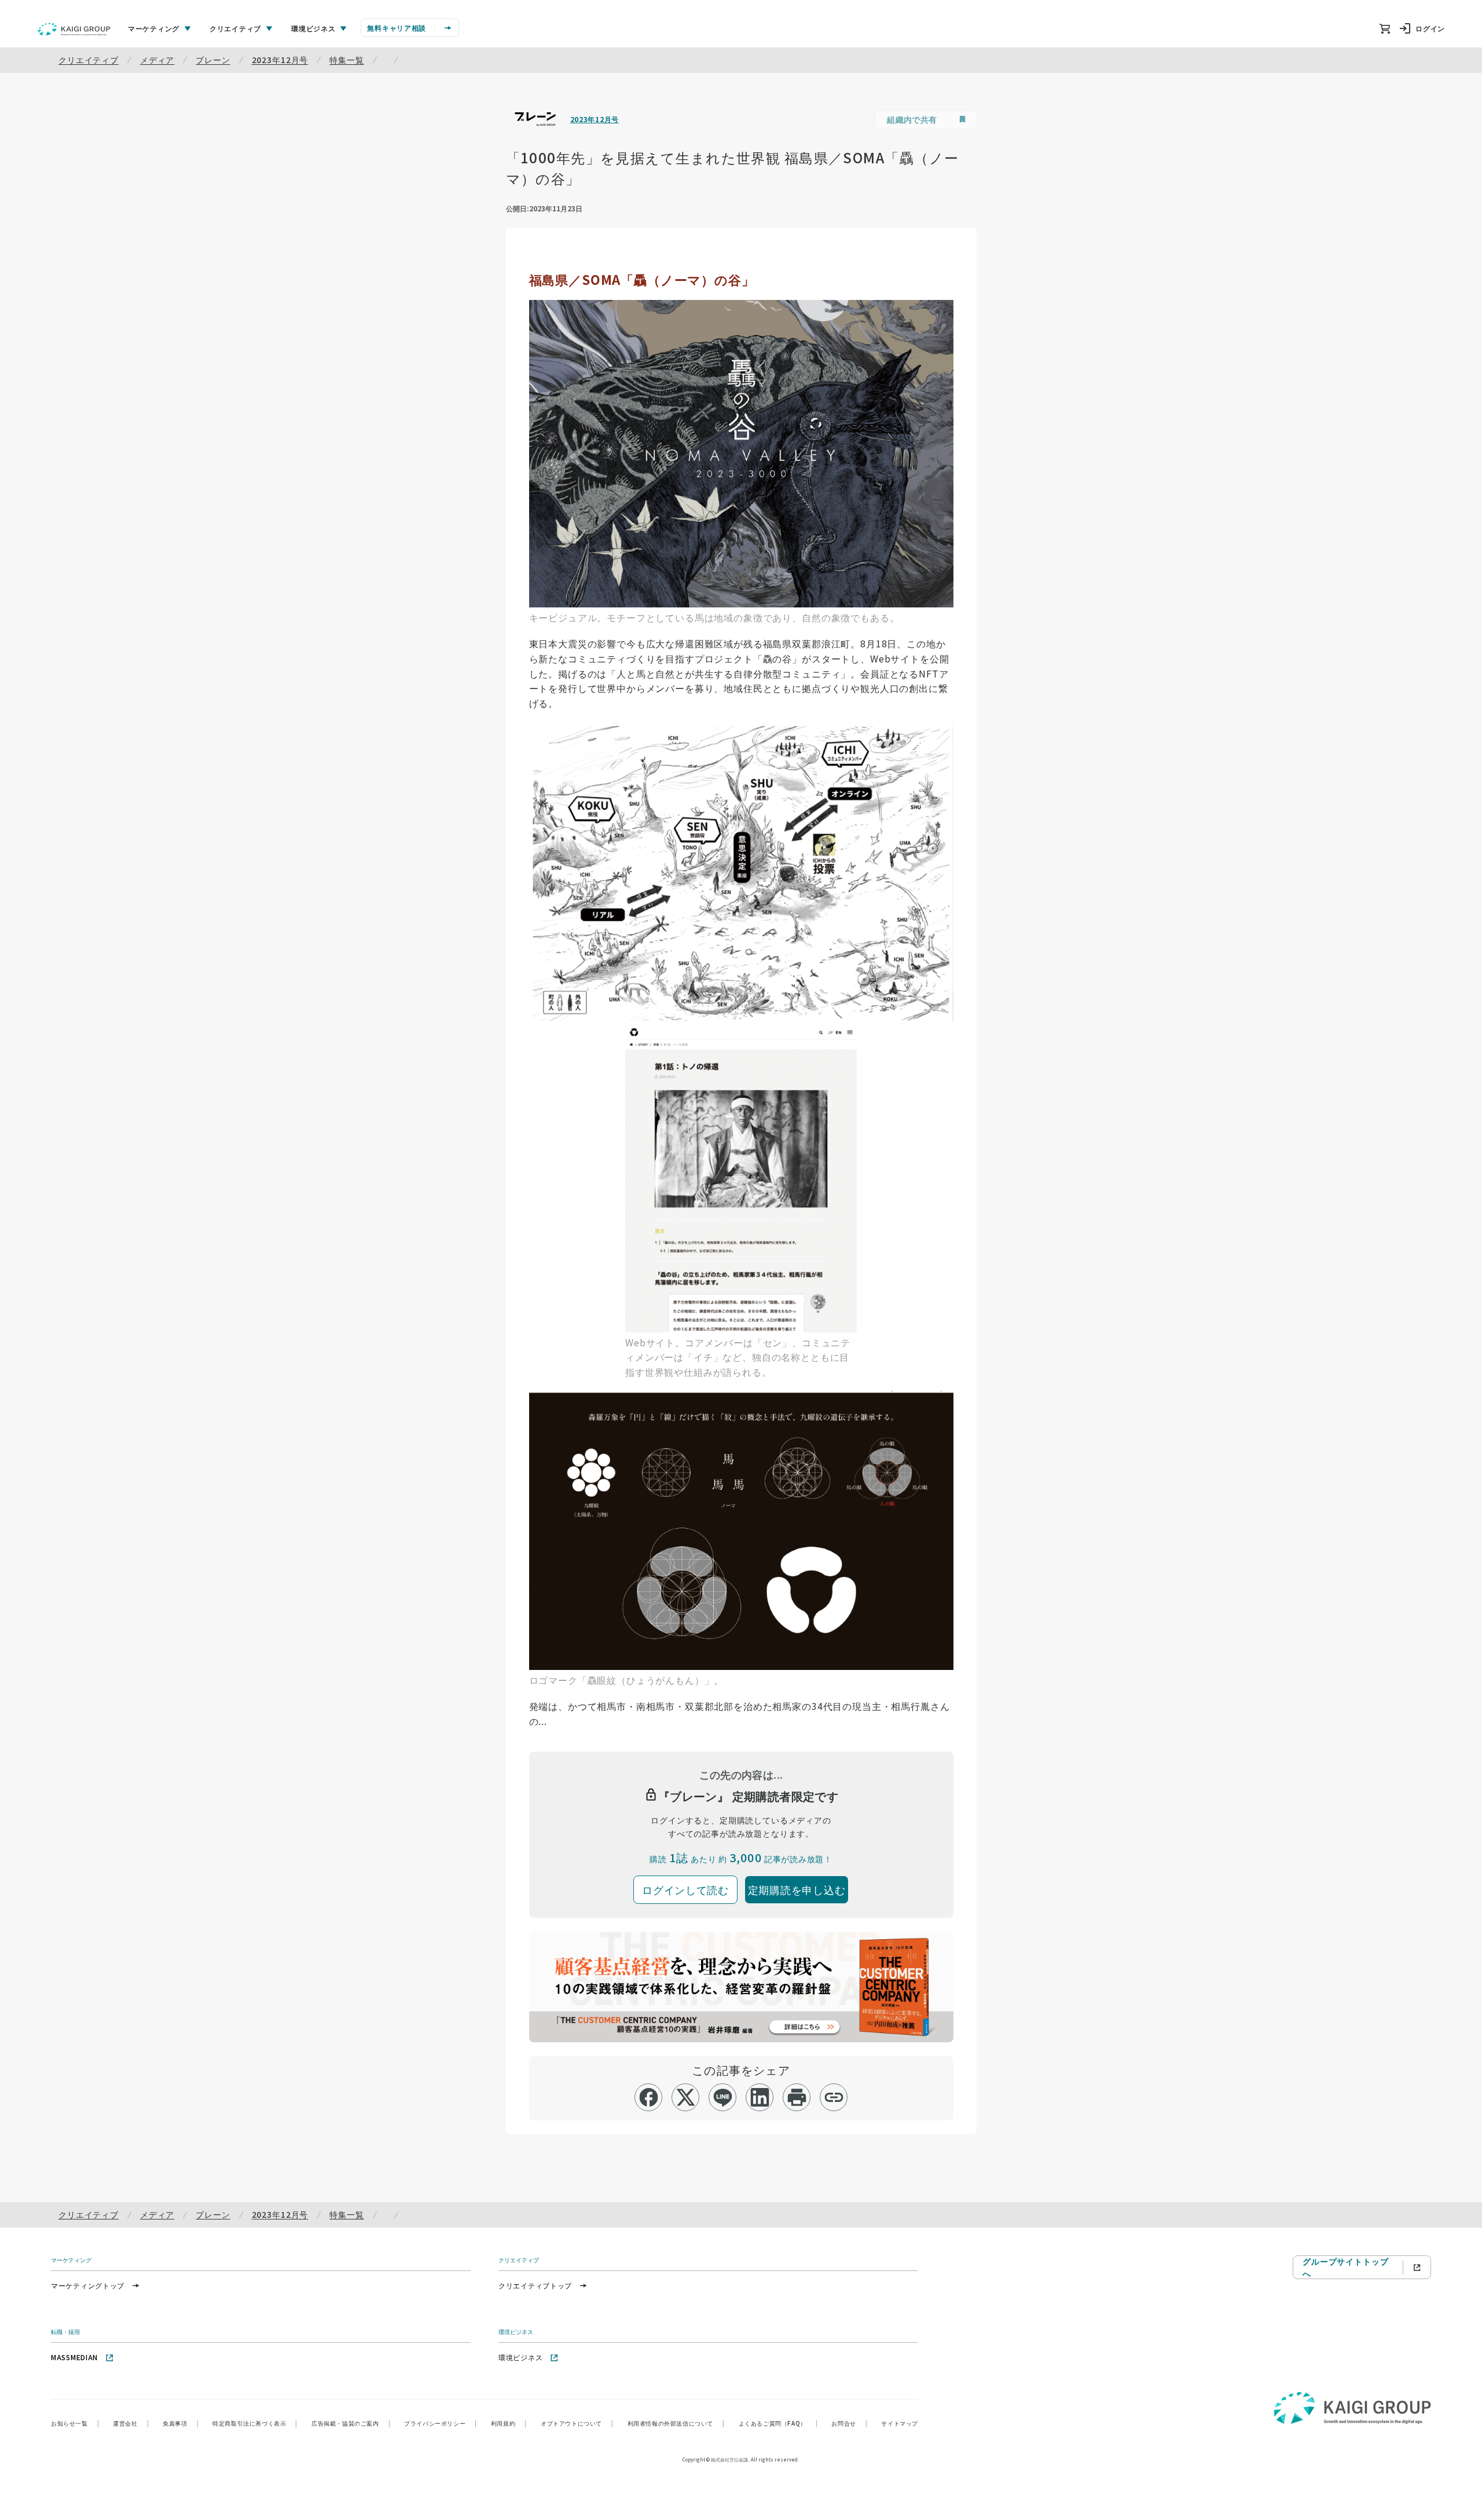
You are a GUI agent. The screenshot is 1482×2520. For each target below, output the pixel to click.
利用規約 (509, 2423)
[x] (686, 2097)
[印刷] (797, 2097)
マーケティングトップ (88, 2285)
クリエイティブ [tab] (235, 28)
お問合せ (849, 2423)
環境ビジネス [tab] (313, 28)
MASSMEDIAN (74, 2357)
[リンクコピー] (834, 2097)
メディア (157, 60)
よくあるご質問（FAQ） (778, 2423)
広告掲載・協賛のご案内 (351, 2423)
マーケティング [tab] (154, 28)
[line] (723, 2097)
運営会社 (131, 2423)
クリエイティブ (89, 60)
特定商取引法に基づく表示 (255, 2423)
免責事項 (181, 2423)
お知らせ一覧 (75, 2423)
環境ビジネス (520, 2357)
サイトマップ (900, 2423)
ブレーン (213, 60)
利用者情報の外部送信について (676, 2423)
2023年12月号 (280, 60)
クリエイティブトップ (535, 2285)
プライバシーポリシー (441, 2423)
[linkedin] (760, 2097)
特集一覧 (346, 60)
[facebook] (649, 2097)
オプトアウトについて (577, 2423)
